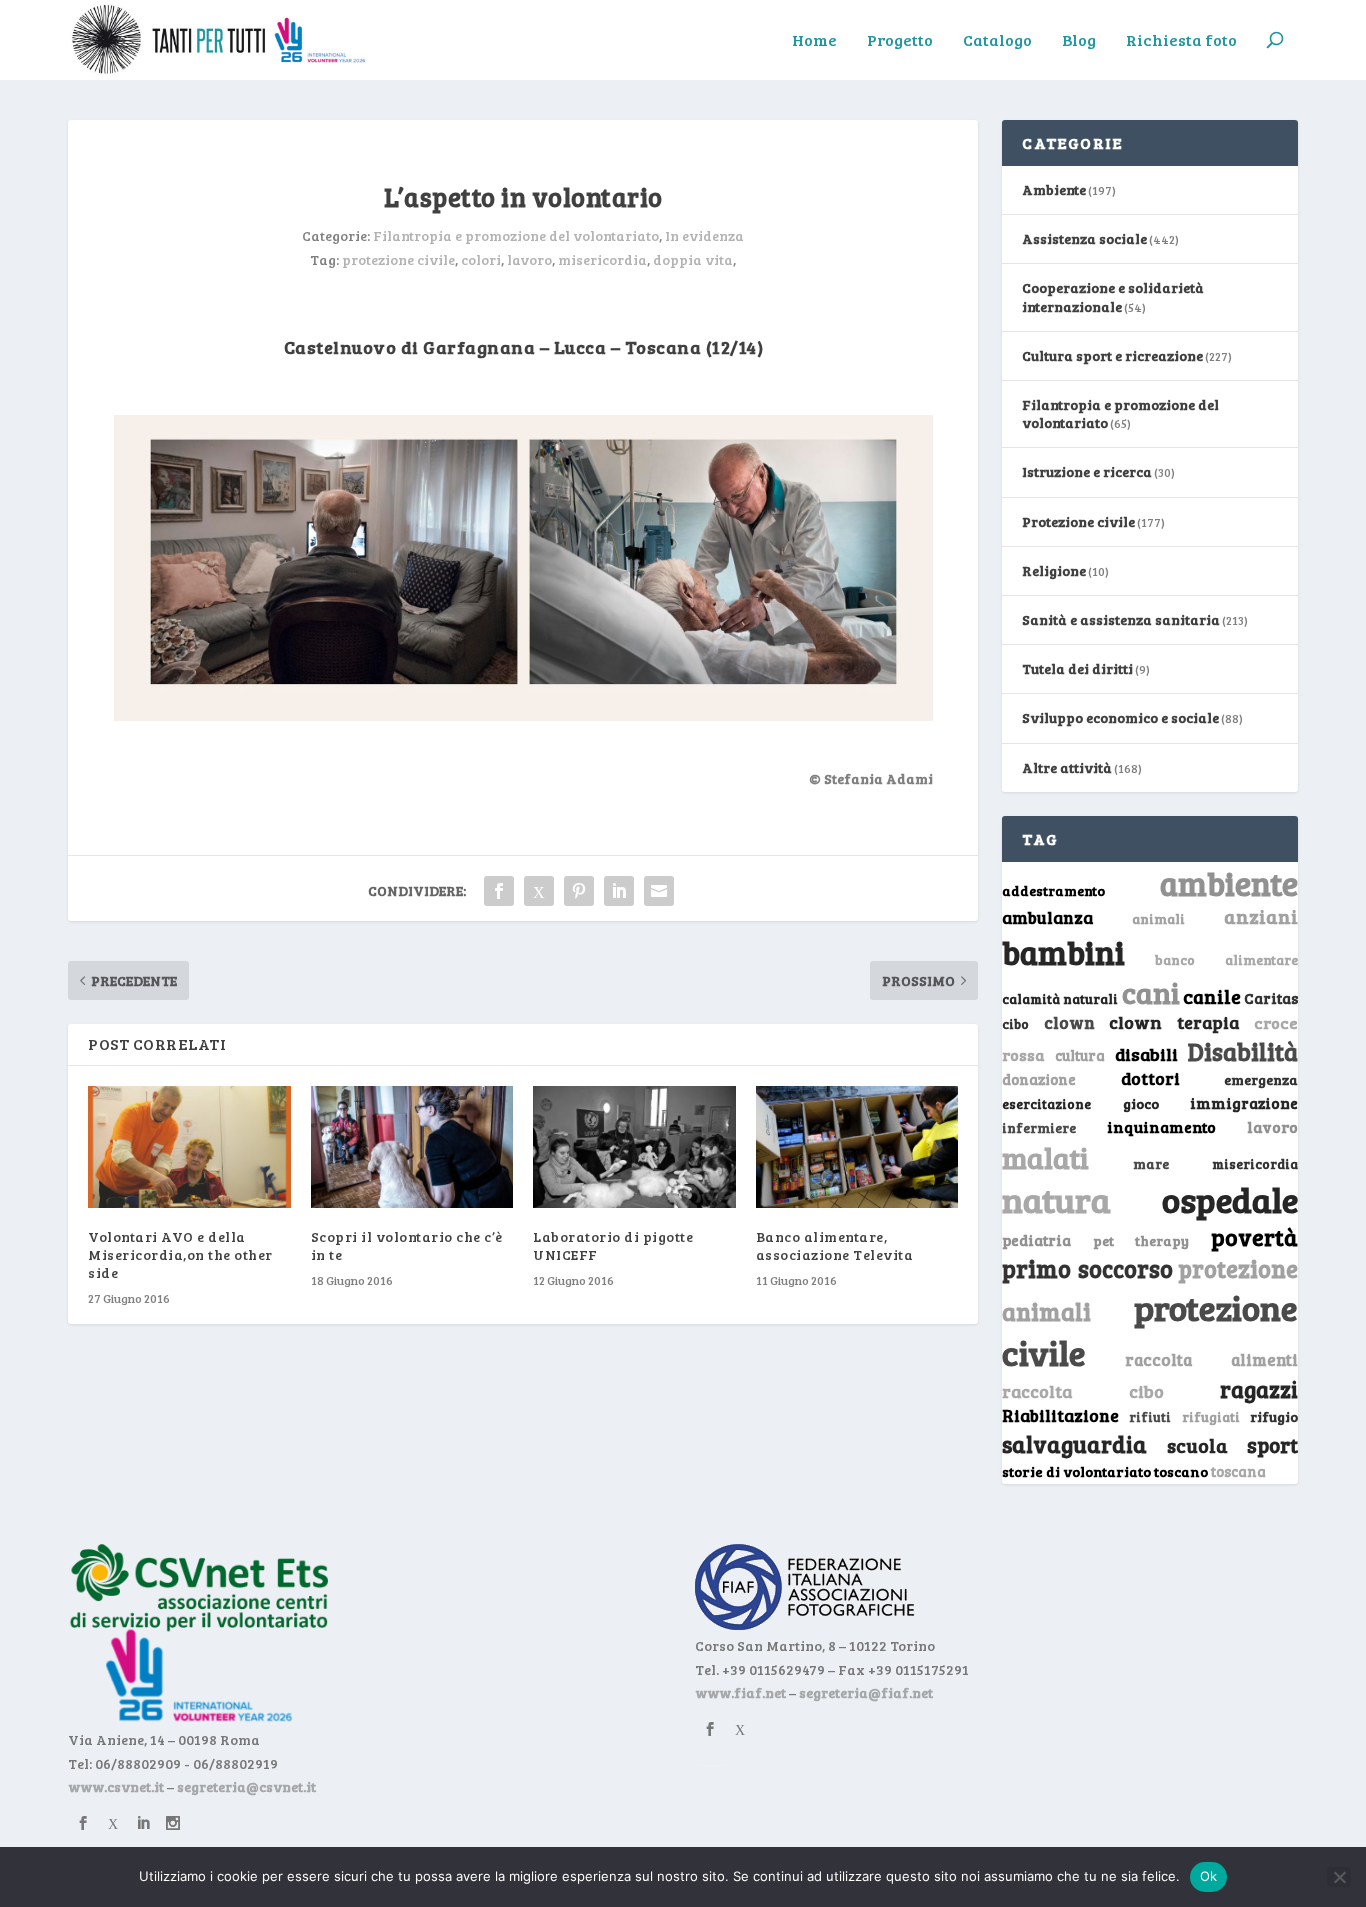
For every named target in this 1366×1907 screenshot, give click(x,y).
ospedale (1230, 1199)
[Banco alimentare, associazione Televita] (857, 1147)
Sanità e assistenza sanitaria (1121, 619)
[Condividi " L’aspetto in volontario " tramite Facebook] (499, 891)
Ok (1209, 1876)
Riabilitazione (1060, 1415)
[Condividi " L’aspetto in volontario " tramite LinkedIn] (619, 891)
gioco (1141, 1103)
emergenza (1261, 1079)
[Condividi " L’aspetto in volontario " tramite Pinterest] (579, 891)
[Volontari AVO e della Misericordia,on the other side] (189, 1147)
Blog (1079, 41)
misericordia (602, 259)
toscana (1238, 1471)
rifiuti (1150, 1417)
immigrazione (1244, 1103)
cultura (1080, 1055)
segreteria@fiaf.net (866, 1692)
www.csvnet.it (116, 1786)
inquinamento (1161, 1126)
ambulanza (1047, 917)
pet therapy (1141, 1240)
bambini (1063, 952)
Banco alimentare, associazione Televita (835, 1245)
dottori (1150, 1078)
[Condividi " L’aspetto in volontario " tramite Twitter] (539, 891)
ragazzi (1259, 1389)
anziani (1261, 916)
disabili (1146, 1054)
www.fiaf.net (740, 1692)
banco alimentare (1226, 959)
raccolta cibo (1082, 1391)
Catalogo (997, 41)
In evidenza (704, 235)
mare (1151, 1163)
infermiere (1039, 1127)
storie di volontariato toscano (1105, 1471)
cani (1151, 992)
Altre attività (1067, 767)
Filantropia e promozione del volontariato (516, 235)
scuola (1197, 1445)
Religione (1054, 570)
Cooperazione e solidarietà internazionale (1113, 296)
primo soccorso (1087, 1268)
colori (481, 259)
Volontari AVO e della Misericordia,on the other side (180, 1254)
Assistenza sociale (1084, 238)
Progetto (900, 41)
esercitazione (1046, 1104)
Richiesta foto (1181, 41)
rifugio (1274, 1416)
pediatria (1036, 1240)
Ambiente (1054, 189)
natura (1056, 1199)
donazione (1039, 1079)
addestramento (1053, 890)
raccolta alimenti (1211, 1359)
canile (1212, 996)
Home (814, 41)
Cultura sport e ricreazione (1112, 355)
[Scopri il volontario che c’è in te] (412, 1147)
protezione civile (398, 259)
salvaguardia (1074, 1443)
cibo (1015, 1024)
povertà (1254, 1236)
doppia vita (693, 259)
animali (1158, 918)
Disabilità (1243, 1051)
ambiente (1229, 883)
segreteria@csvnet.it (246, 1786)
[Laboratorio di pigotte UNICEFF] (634, 1147)
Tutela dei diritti (1077, 668)
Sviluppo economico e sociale (1120, 717)
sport (1272, 1445)
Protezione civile (1078, 521)
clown (1069, 1022)
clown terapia (1174, 1022)
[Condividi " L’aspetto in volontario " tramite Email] (659, 891)
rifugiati (1211, 1417)
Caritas (1271, 998)
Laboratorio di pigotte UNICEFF (613, 1245)
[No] (1339, 1877)
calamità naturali (1060, 999)
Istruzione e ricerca (1087, 471)
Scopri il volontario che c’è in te (407, 1245)
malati (1045, 1157)
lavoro (529, 259)
